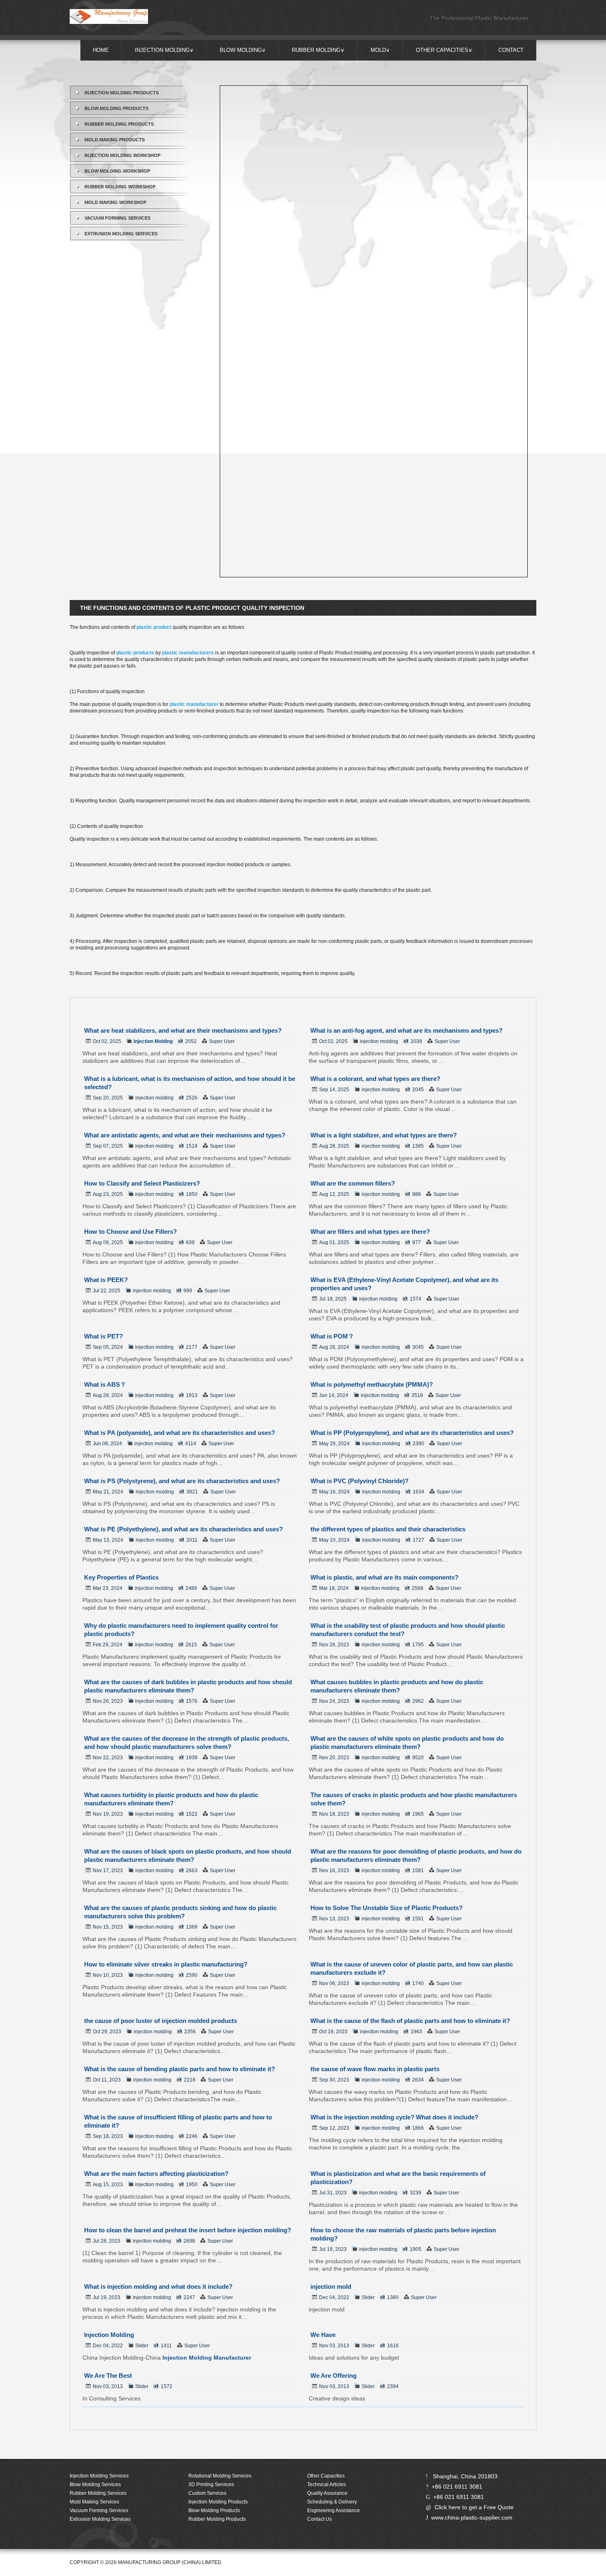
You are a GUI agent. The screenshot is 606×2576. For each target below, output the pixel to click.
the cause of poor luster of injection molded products (161, 2021)
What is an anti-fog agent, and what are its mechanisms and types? (406, 1030)
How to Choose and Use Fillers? (130, 1232)
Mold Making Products (115, 140)
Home (101, 50)
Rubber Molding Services (98, 2493)
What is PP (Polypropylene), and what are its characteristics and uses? (412, 1433)
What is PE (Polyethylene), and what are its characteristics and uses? (183, 1529)
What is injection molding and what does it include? (158, 2287)
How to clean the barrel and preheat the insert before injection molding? (188, 2230)
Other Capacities (326, 2476)
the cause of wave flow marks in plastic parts (375, 2069)
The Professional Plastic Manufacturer (479, 18)
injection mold (331, 2287)
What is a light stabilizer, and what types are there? (384, 1135)
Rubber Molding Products (119, 124)
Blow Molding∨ (243, 50)
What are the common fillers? (353, 1183)
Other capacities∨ (444, 50)
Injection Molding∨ (164, 50)
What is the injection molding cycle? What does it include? (394, 2117)
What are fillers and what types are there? (370, 1232)
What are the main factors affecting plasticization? (156, 2174)
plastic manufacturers (188, 653)
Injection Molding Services (99, 2476)
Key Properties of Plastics (121, 1577)
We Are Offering (334, 2376)
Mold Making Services (94, 2502)
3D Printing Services (211, 2485)
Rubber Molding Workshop (120, 187)
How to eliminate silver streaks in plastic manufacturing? (166, 1964)
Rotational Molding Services (220, 2476)
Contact (511, 50)
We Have (323, 2335)
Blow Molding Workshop (117, 171)
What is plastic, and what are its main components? (384, 1577)
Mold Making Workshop (115, 202)
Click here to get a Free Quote (474, 2507)
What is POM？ (332, 1336)
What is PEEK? (106, 1280)
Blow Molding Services (95, 2485)
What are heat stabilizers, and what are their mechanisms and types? (183, 1030)
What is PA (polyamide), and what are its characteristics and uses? (180, 1433)
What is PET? (103, 1336)
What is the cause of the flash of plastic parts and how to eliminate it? (410, 2021)
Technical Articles (326, 2485)
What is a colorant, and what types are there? (375, 1079)
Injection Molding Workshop (122, 155)
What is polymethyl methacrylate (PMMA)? (372, 1384)
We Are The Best (108, 2376)
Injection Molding (153, 1041)
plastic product (154, 627)
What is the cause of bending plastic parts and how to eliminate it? (180, 2069)
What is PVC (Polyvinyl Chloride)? (359, 1481)
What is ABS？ (105, 1384)
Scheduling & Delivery (332, 2502)
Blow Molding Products (116, 108)
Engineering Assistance (334, 2510)
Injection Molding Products (122, 93)
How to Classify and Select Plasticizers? (142, 1183)
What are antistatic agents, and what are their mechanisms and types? (185, 1135)
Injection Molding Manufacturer (207, 2358)
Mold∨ (380, 50)
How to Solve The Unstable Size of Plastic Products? (386, 1908)
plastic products (135, 653)
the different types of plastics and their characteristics (388, 1529)
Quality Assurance (327, 2493)
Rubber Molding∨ (318, 50)
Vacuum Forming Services (117, 218)
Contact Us (319, 2519)
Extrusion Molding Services (121, 234)
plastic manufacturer (194, 704)
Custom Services (207, 2493)
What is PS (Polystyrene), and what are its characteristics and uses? (182, 1481)
